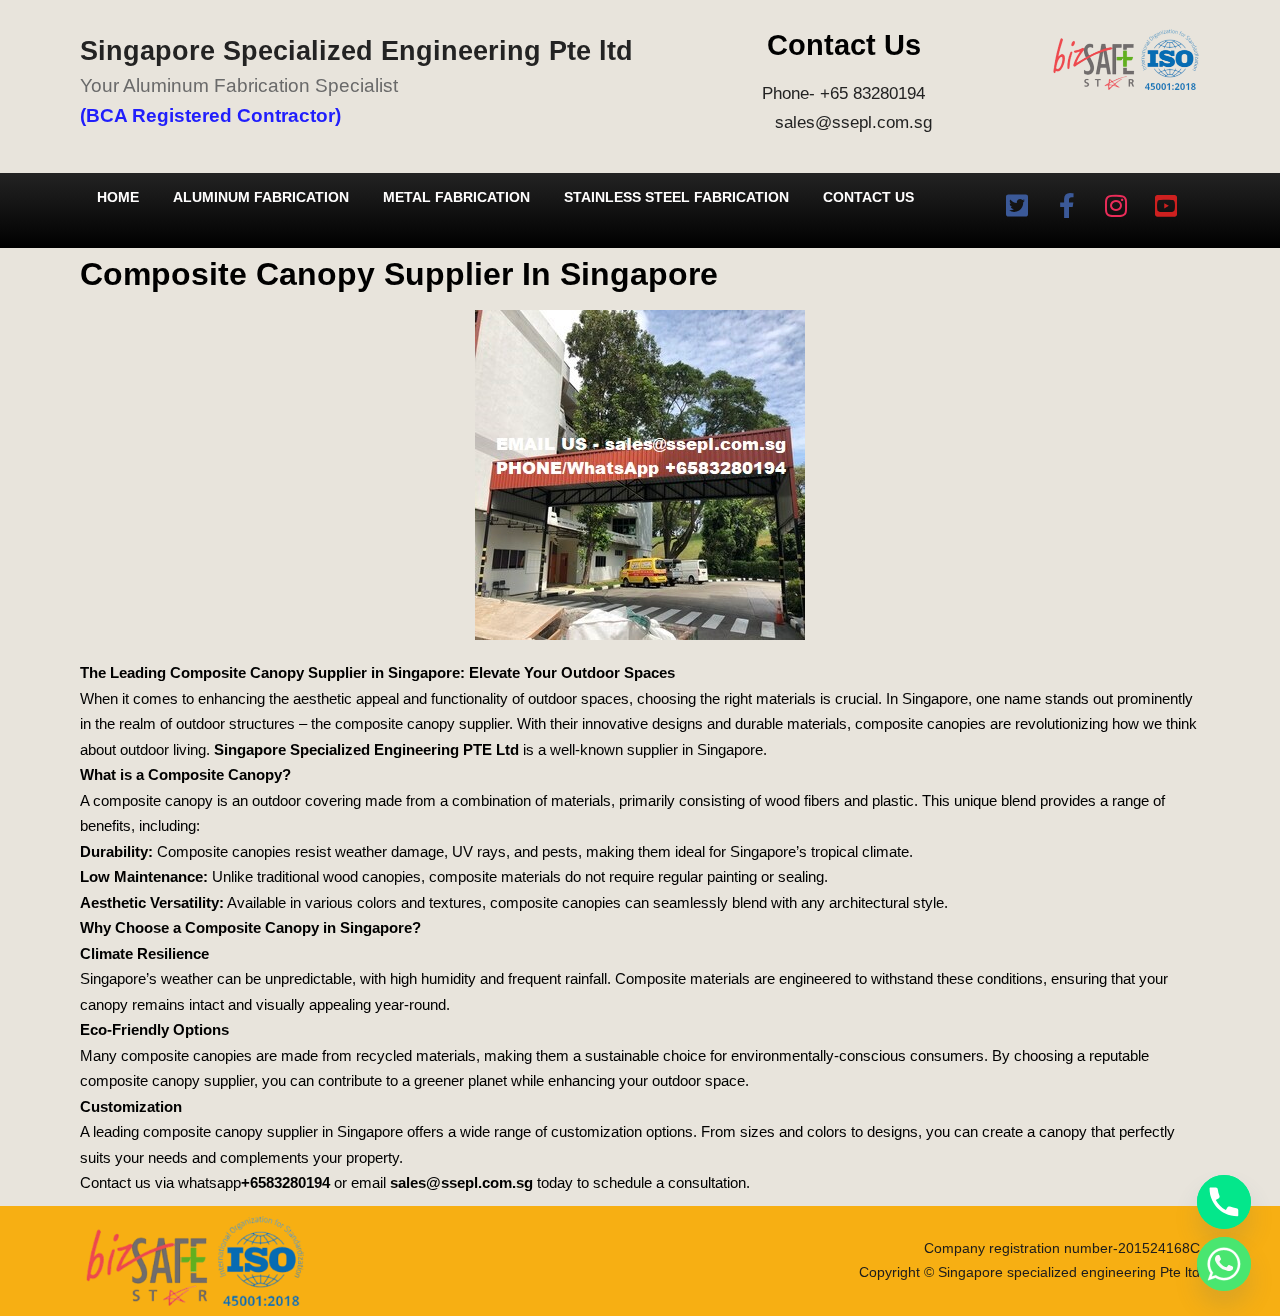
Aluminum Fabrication (261, 197)
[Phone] (1224, 1202)
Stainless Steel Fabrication (676, 197)
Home (118, 197)
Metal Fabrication (456, 197)
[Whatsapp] (1224, 1264)
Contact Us (868, 197)
